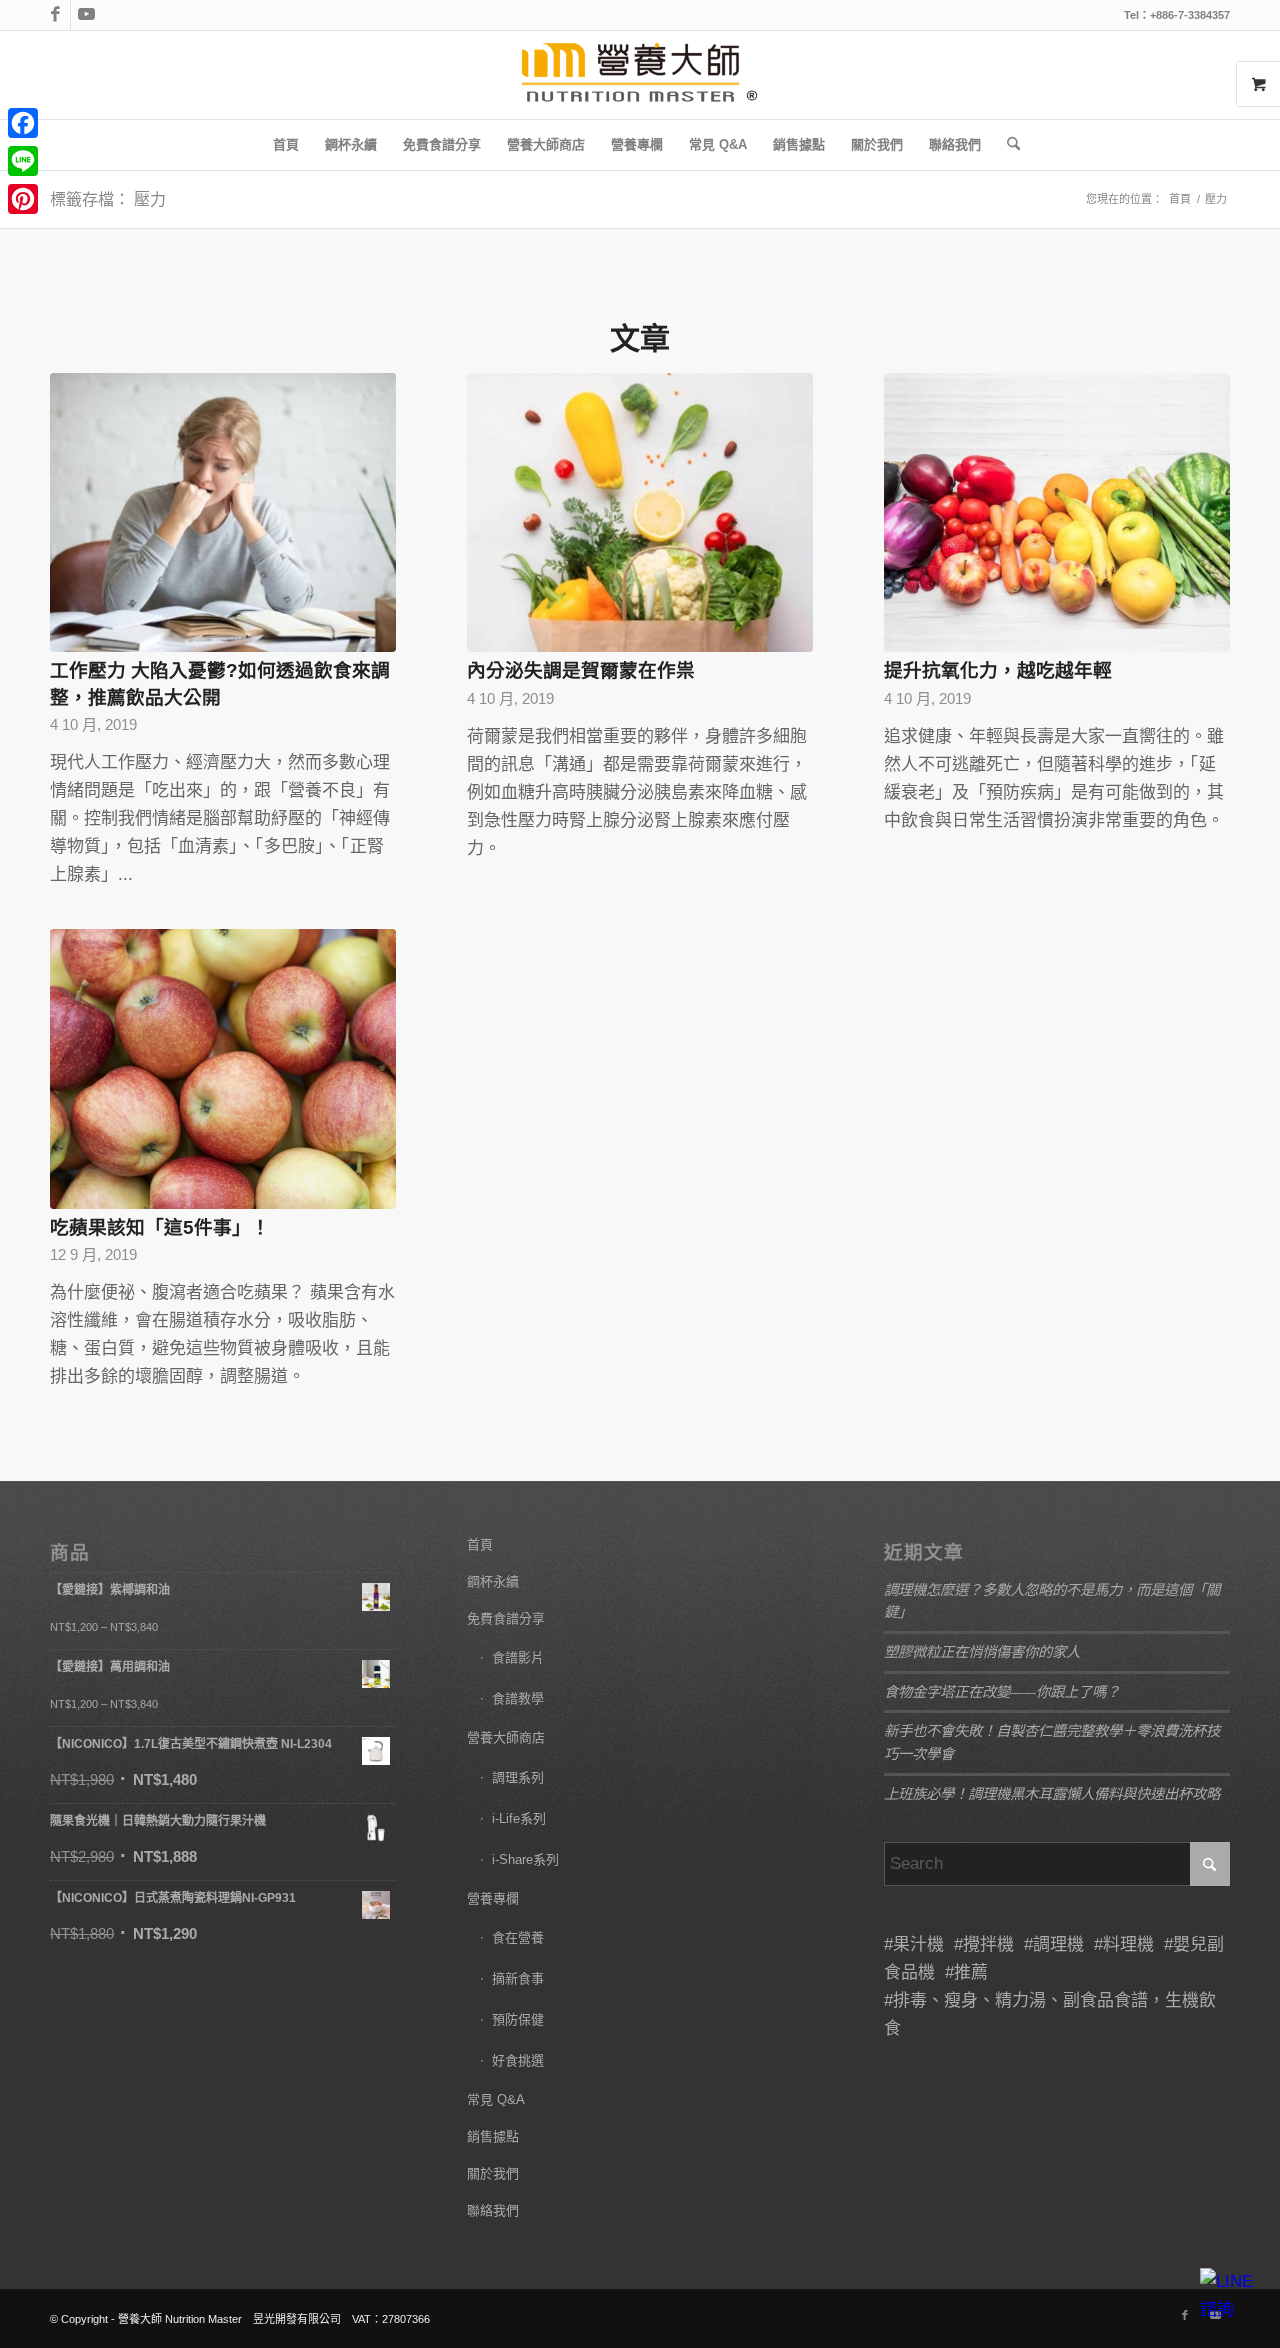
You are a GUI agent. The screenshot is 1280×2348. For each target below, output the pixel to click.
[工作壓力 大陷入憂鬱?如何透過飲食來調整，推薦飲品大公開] (223, 513)
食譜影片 (518, 1657)
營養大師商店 (506, 1737)
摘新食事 (518, 1978)
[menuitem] (286, 145)
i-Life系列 (519, 1818)
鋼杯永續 (493, 1581)
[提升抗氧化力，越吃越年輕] (1057, 513)
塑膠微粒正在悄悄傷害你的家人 (982, 1651)
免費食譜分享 (506, 1618)
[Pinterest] (23, 199)
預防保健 (518, 2019)
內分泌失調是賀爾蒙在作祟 (581, 670)
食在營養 (518, 1937)
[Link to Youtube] (86, 15)
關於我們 (493, 2173)
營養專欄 (493, 1898)
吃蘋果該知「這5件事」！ (160, 1227)
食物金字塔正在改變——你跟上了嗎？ (1002, 1691)
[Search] (1007, 145)
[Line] (23, 161)
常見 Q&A (496, 2099)
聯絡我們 (493, 2210)
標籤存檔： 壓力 (108, 199)
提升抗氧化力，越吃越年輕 (998, 670)
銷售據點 (493, 2136)
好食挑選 (518, 2060)
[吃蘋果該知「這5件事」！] (223, 1069)
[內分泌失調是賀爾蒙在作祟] (640, 513)
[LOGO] (640, 75)
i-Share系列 (525, 1859)
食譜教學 (518, 1698)
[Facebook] (23, 123)
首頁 (480, 1544)
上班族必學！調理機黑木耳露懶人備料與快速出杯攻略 (1052, 1793)
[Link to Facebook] (55, 15)
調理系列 (518, 1777)
